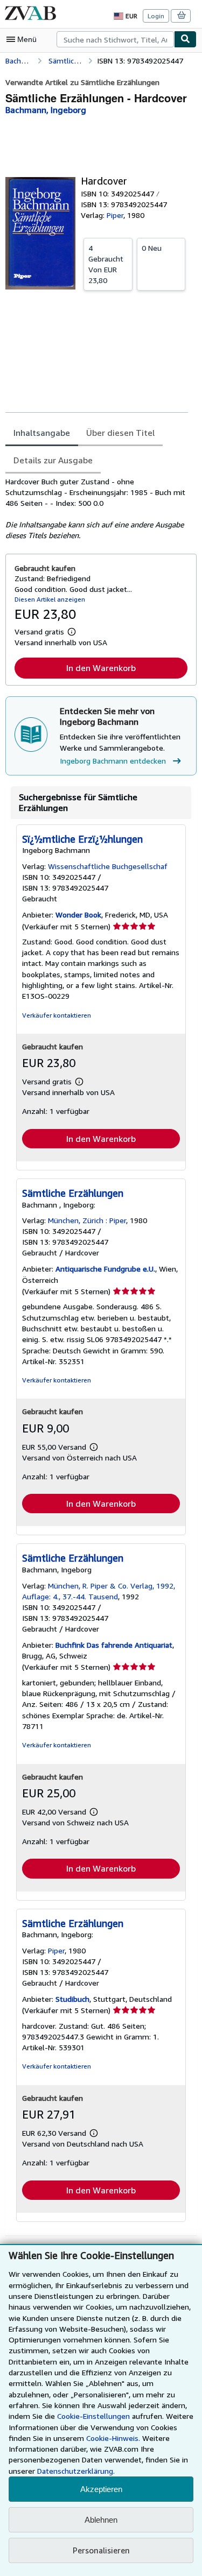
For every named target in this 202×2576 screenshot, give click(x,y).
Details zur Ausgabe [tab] (53, 460)
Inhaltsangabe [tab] (42, 433)
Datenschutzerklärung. (76, 2471)
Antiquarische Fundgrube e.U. (105, 1269)
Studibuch (72, 1999)
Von (106, 264)
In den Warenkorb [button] (101, 668)
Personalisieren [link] (101, 2550)
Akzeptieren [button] (101, 2489)
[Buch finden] (185, 39)
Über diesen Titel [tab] (120, 433)
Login (156, 16)
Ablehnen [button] (101, 2520)
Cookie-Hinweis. (113, 2438)
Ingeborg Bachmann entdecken (113, 761)
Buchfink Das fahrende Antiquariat (114, 1645)
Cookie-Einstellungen (93, 2416)
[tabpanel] (97, 509)
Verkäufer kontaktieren (57, 1015)
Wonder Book (78, 915)
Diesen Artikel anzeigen (50, 599)
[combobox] (115, 39)
